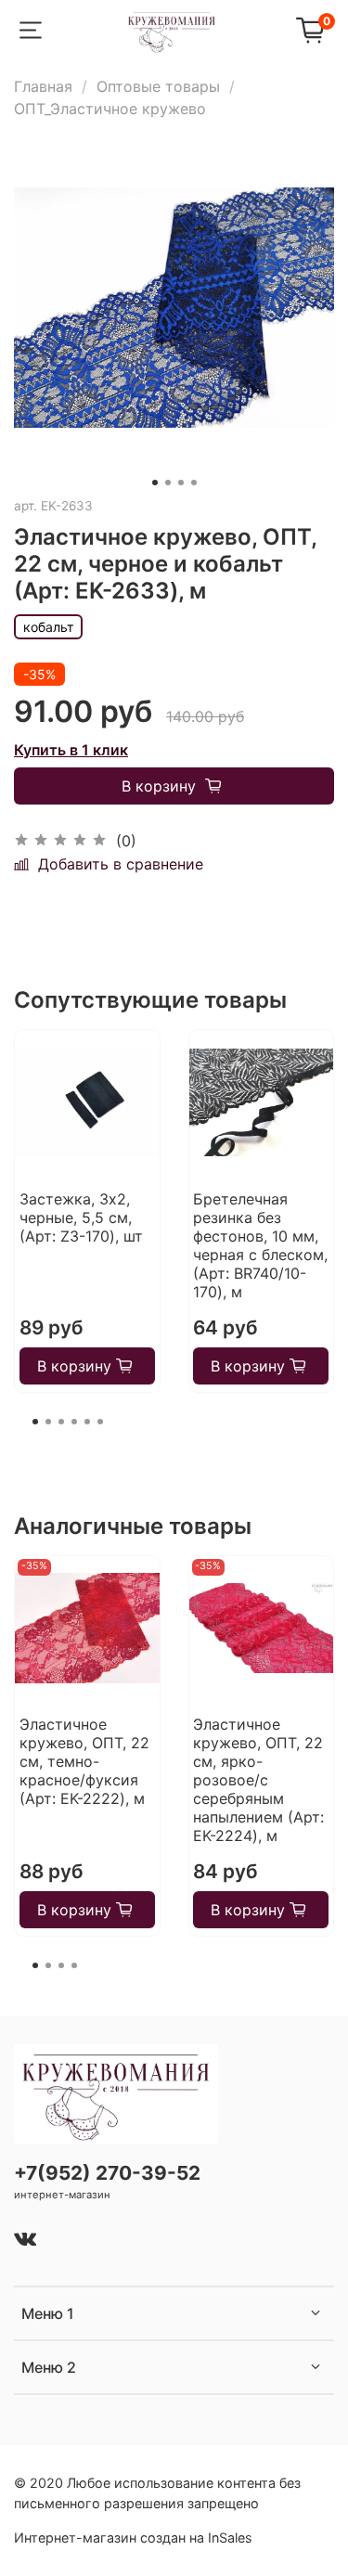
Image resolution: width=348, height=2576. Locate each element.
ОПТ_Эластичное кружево (110, 109)
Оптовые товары (158, 86)
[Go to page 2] (48, 1422)
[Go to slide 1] (155, 483)
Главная (43, 86)
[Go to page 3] (61, 1422)
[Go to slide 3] (181, 483)
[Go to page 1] (35, 1422)
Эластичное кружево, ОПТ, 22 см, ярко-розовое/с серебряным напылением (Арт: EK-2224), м (258, 1780)
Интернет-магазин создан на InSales (133, 2537)
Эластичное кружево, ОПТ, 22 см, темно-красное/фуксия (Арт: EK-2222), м (84, 1761)
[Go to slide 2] (168, 483)
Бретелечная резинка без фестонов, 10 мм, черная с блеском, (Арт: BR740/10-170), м (260, 1245)
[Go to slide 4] (194, 483)
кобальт (48, 627)
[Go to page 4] (74, 1422)
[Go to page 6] (100, 1422)
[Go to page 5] (87, 1422)
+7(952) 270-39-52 (107, 2173)
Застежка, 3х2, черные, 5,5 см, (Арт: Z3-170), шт (81, 1217)
